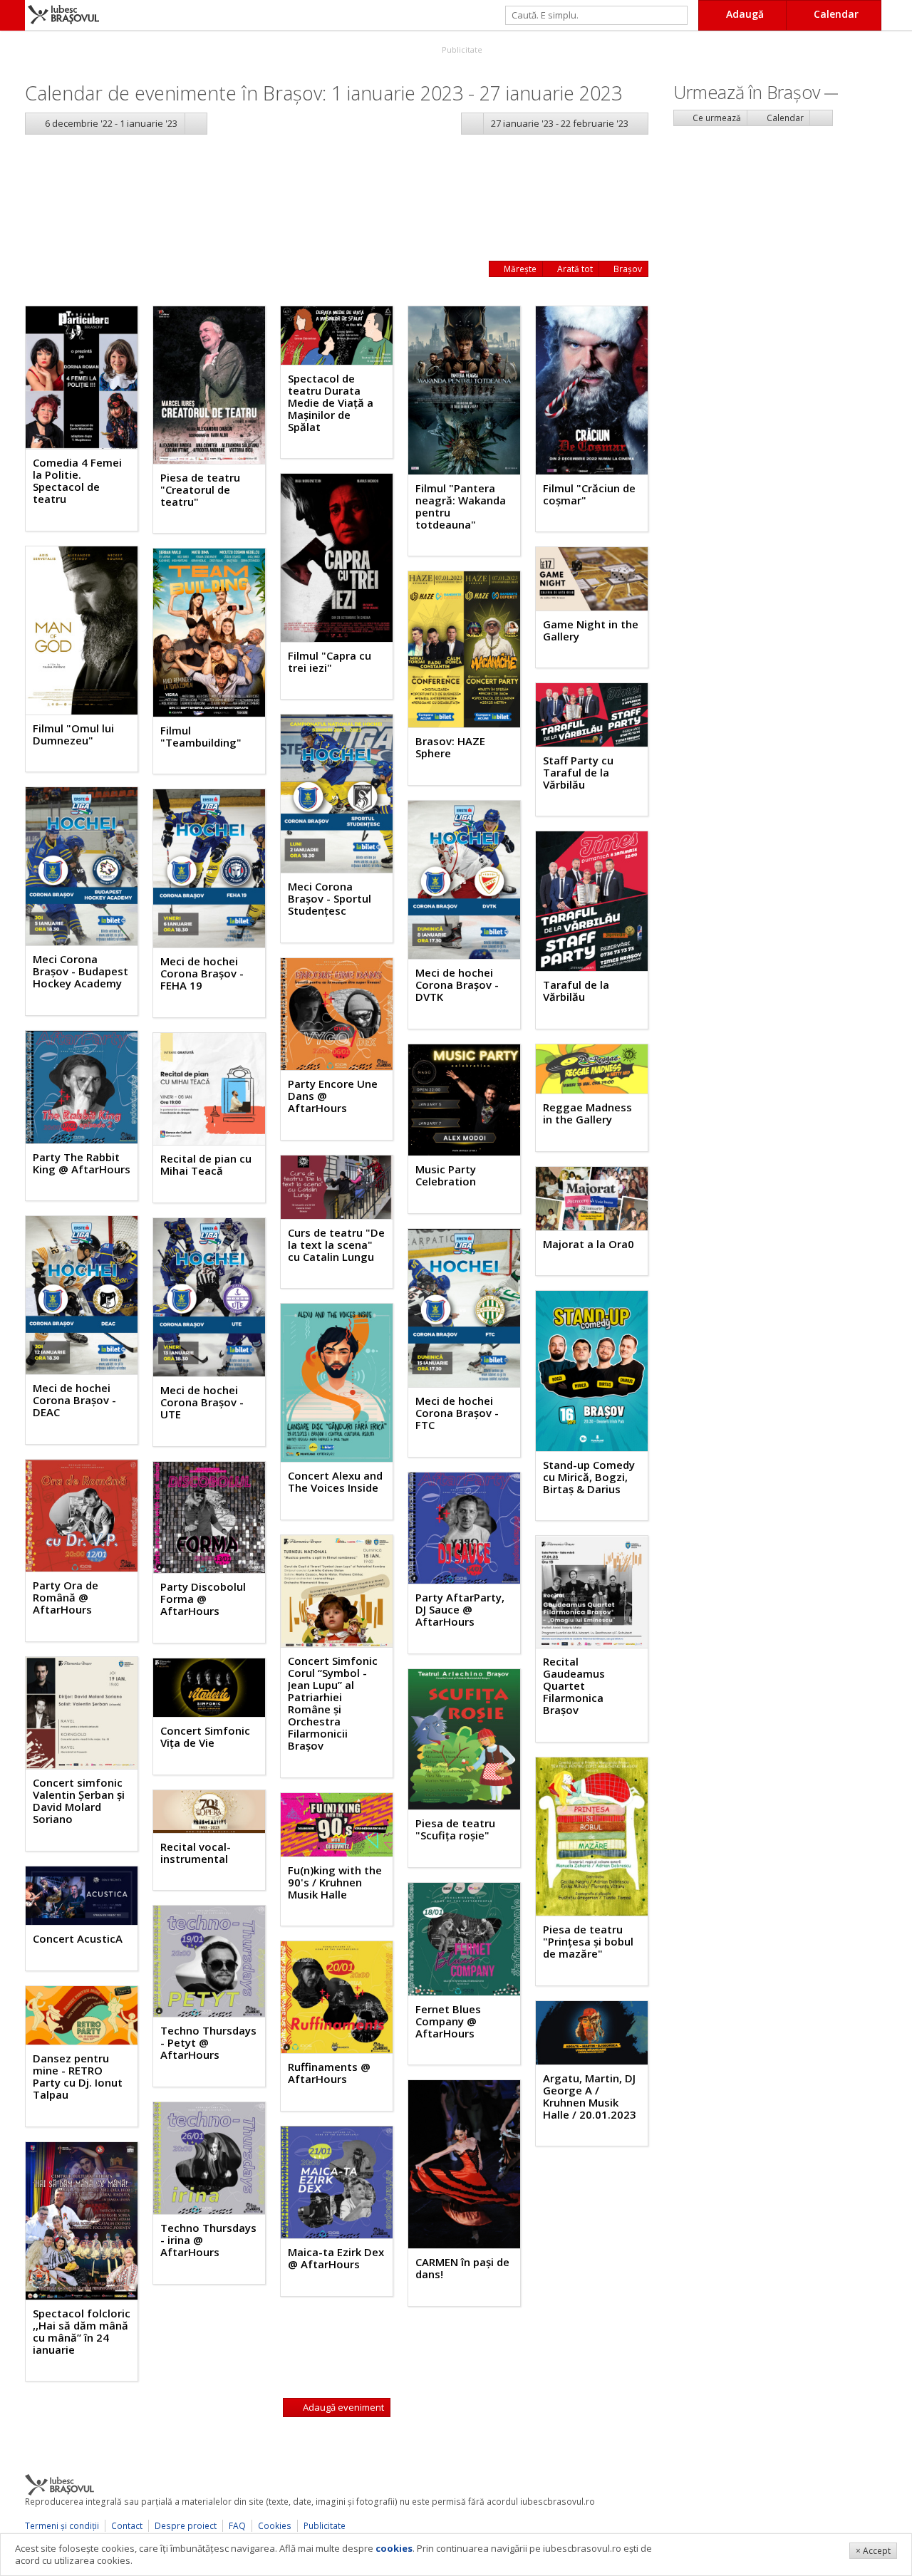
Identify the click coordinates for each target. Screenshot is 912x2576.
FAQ (237, 2526)
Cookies (275, 2526)
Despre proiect (186, 2526)
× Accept (873, 2551)
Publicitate (461, 50)
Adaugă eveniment (342, 2407)
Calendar (784, 118)
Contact (127, 2526)
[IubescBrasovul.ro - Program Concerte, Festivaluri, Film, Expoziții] (12, 15)
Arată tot (574, 269)
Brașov (627, 269)
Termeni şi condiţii (62, 2526)
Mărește (519, 269)
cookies (394, 2548)
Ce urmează (716, 118)
